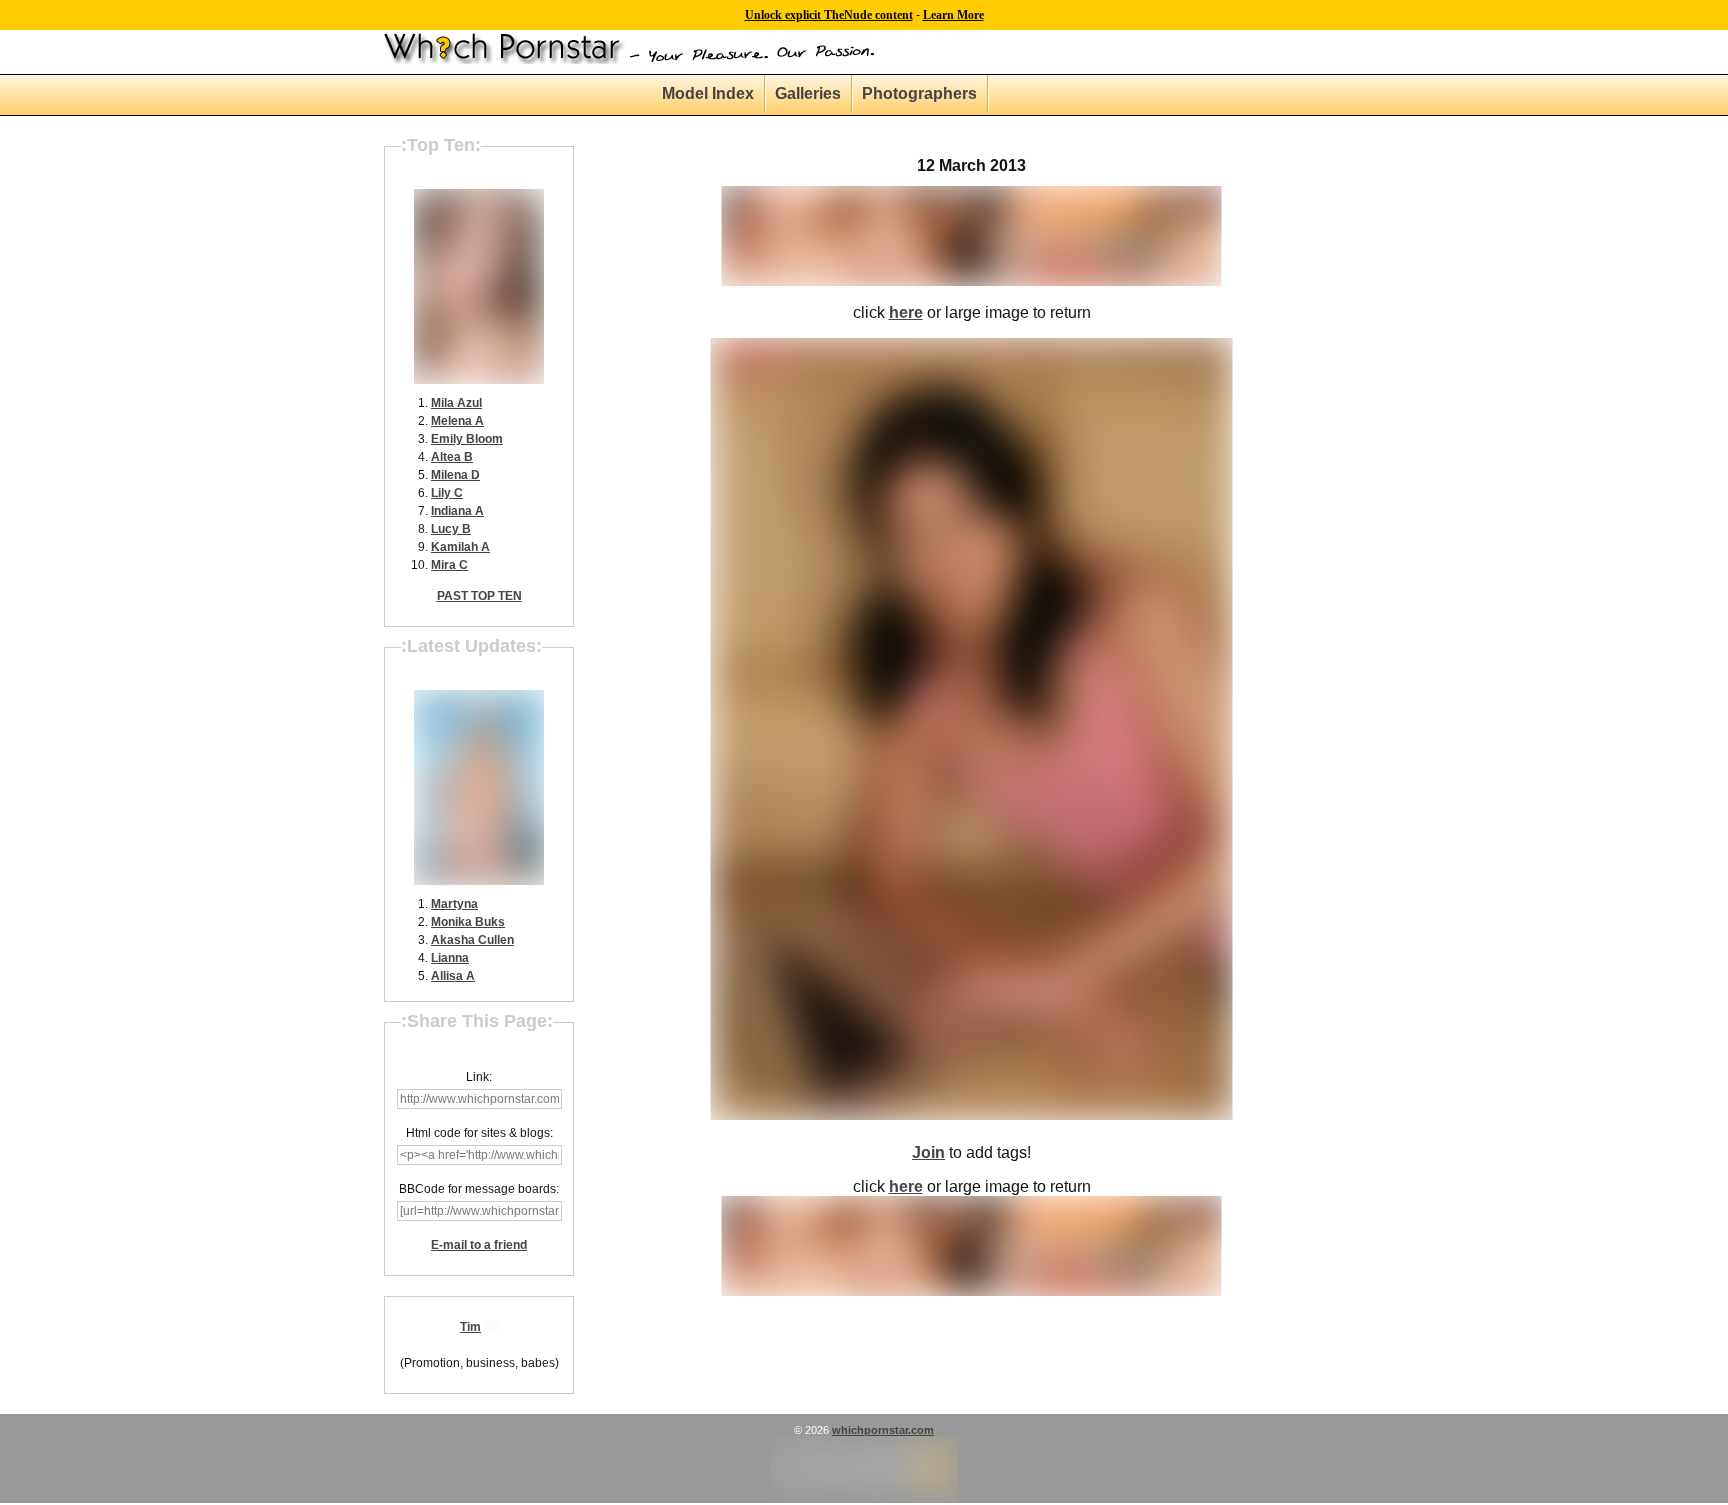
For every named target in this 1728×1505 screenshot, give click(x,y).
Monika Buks (468, 922)
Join (928, 1152)
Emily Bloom (467, 439)
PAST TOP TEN (479, 596)
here (906, 312)
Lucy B (451, 529)
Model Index (708, 93)
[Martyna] (479, 881)
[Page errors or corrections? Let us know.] (864, 1499)
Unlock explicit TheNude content (829, 15)
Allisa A (453, 976)
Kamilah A (460, 547)
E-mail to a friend (479, 1245)
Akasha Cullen (472, 940)
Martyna (454, 904)
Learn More (953, 15)
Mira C (449, 565)
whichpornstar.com (883, 1430)
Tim (470, 1327)
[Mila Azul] (479, 380)
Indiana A (457, 511)
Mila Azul (456, 403)
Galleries (808, 93)
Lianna (450, 958)
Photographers (919, 93)
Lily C (447, 493)
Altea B (452, 457)
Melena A (457, 421)
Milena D (455, 475)
